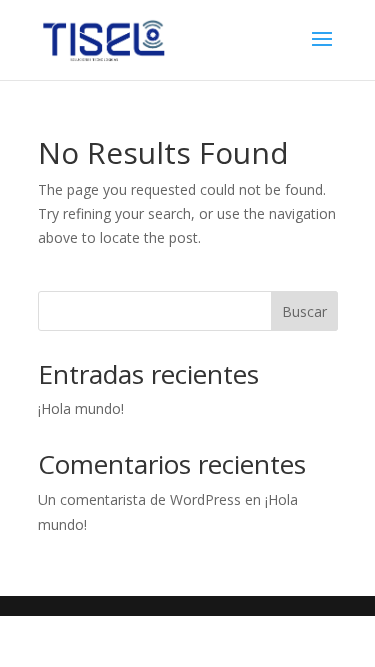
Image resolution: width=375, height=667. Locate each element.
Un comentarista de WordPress (139, 499)
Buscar (304, 311)
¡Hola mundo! (81, 408)
